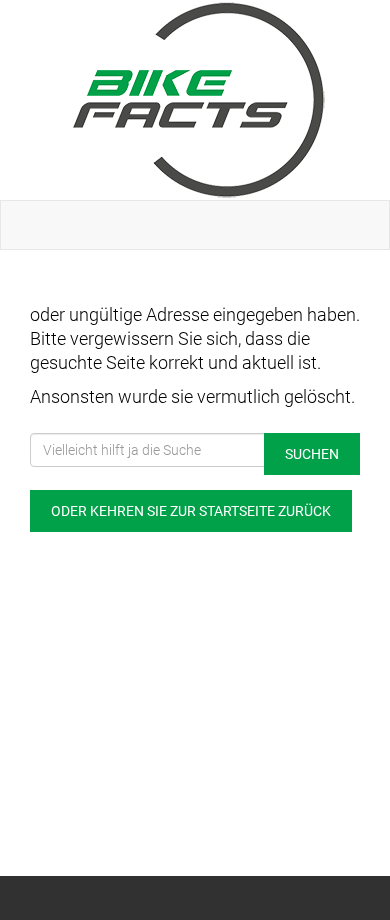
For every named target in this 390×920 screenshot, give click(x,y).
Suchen (312, 454)
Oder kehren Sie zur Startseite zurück (191, 511)
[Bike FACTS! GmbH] (199, 100)
